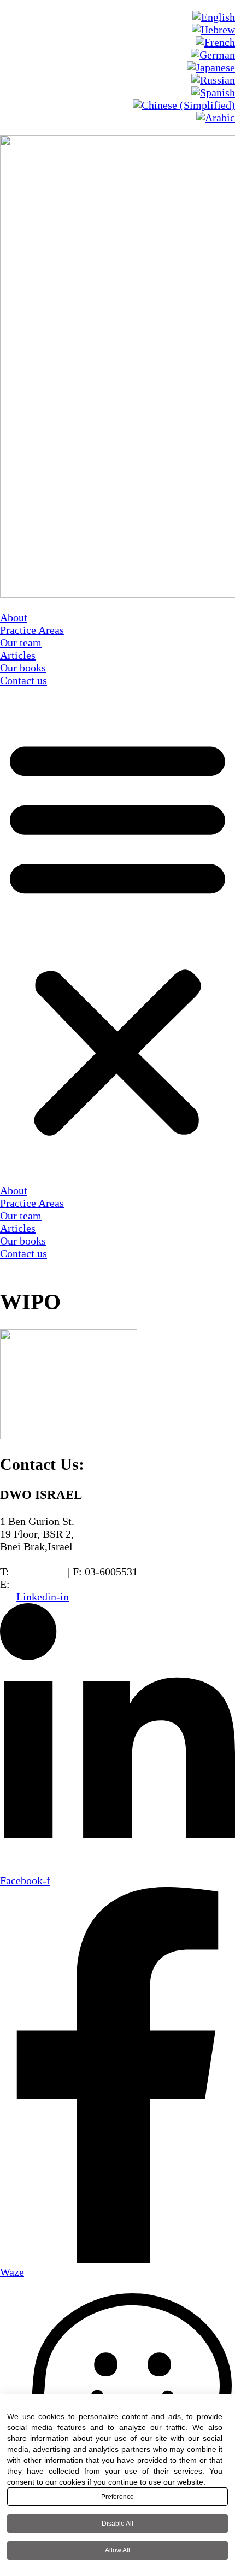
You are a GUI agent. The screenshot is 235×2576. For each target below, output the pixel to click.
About (14, 617)
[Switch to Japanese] (211, 67)
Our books (23, 668)
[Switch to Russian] (213, 80)
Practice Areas (32, 630)
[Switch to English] (214, 17)
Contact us (23, 680)
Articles (18, 655)
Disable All (117, 2524)
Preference (117, 2497)
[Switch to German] (213, 55)
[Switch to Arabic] (216, 118)
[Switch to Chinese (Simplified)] (184, 105)
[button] (117, 936)
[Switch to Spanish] (213, 92)
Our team (21, 642)
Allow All (117, 2550)
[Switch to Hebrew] (213, 30)
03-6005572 (39, 1572)
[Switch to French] (215, 42)
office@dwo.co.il (51, 1584)
